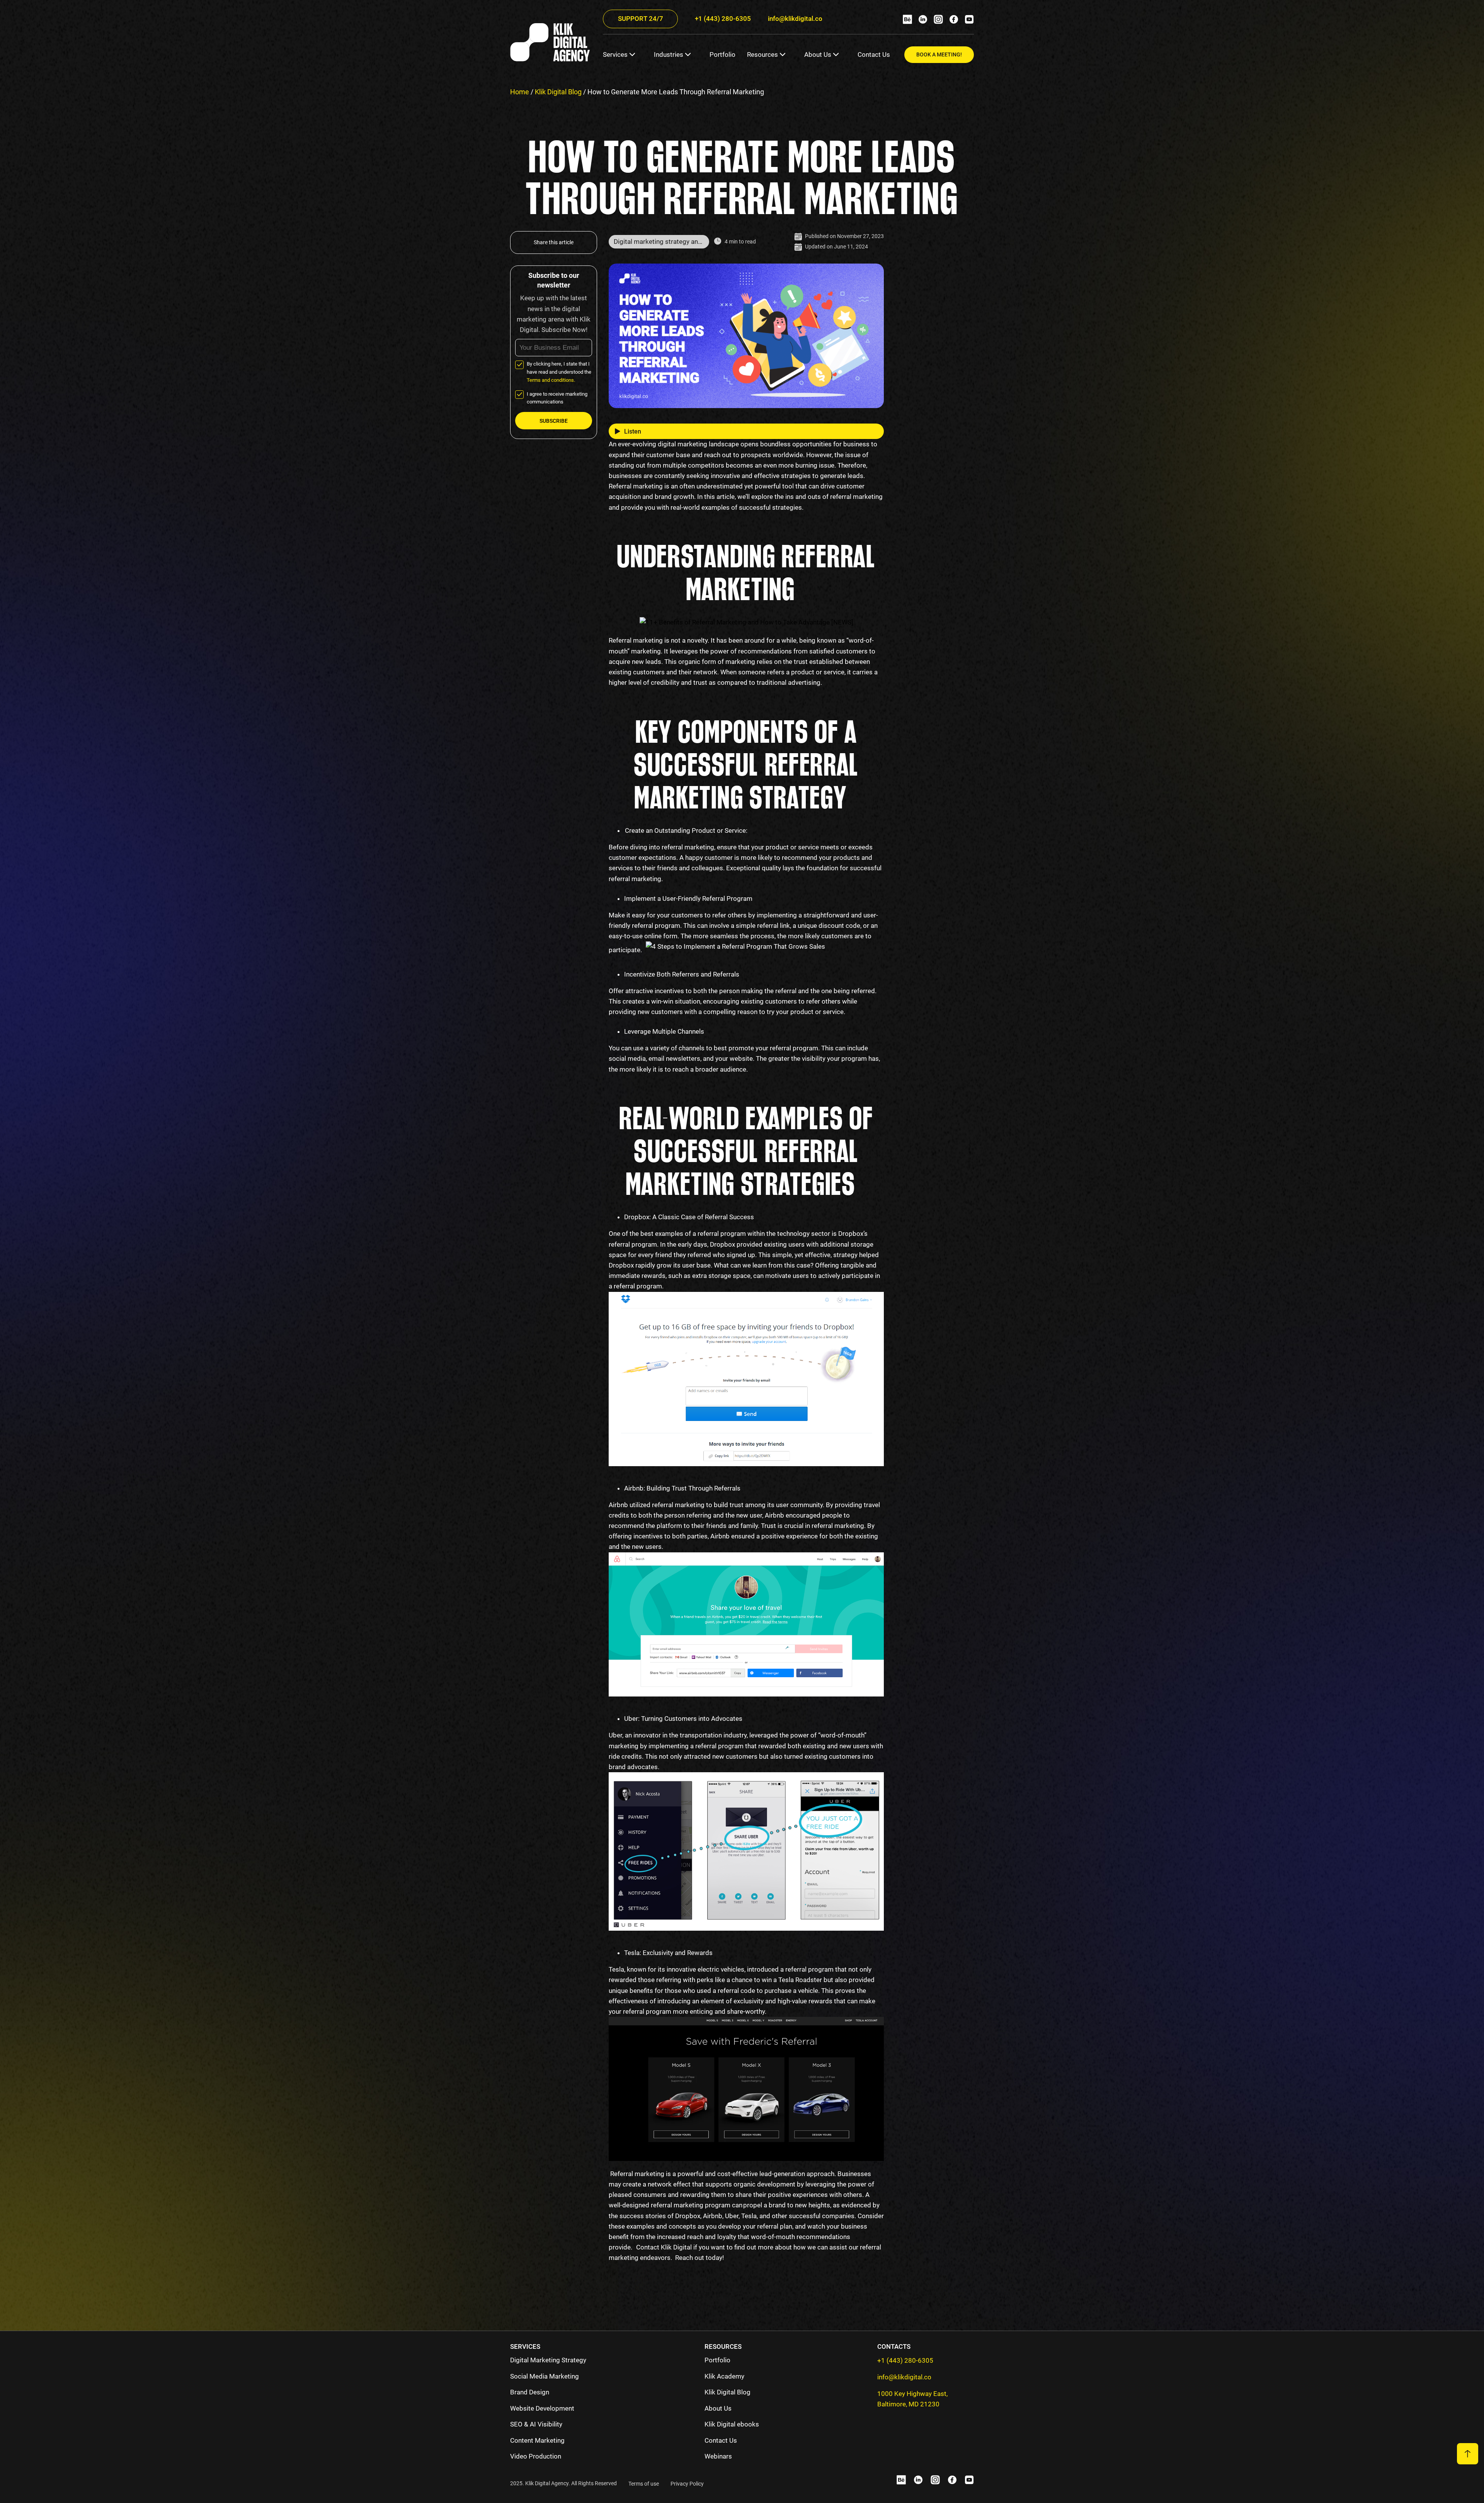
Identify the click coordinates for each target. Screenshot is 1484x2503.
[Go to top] (1468, 2454)
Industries (669, 54)
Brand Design (530, 2392)
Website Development (542, 2408)
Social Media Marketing (545, 2376)
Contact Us (874, 54)
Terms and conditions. (551, 380)
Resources (762, 54)
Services (615, 54)
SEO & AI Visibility (536, 2424)
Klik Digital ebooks (732, 2424)
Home (520, 92)
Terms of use (644, 2484)
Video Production (536, 2456)
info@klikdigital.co (795, 19)
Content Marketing (537, 2440)
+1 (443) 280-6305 (723, 19)
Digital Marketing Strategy (548, 2360)
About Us (818, 54)
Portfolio (722, 54)
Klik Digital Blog (558, 92)
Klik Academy (724, 2376)
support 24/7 (641, 19)
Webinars (718, 2456)
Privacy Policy (687, 2484)
